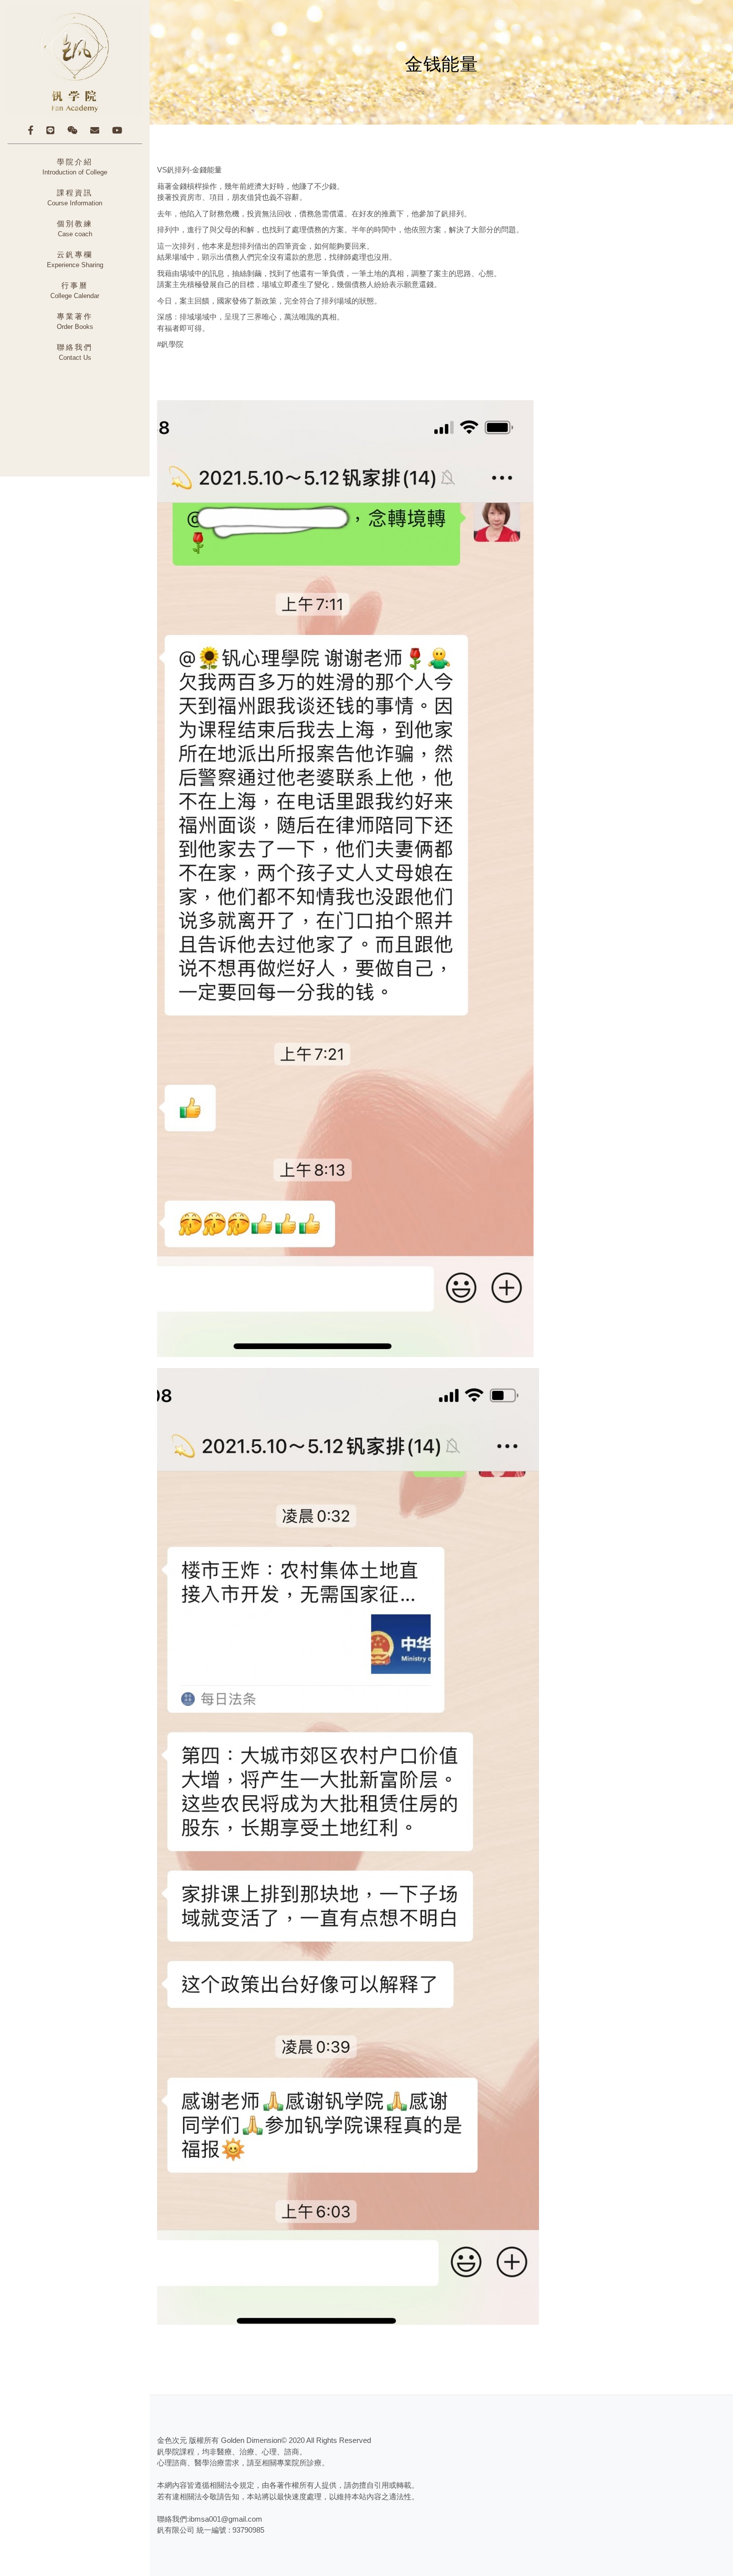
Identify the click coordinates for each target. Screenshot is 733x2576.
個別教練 (75, 229)
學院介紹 (75, 167)
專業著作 (75, 321)
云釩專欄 (75, 260)
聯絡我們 (75, 352)
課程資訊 (75, 198)
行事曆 (75, 291)
